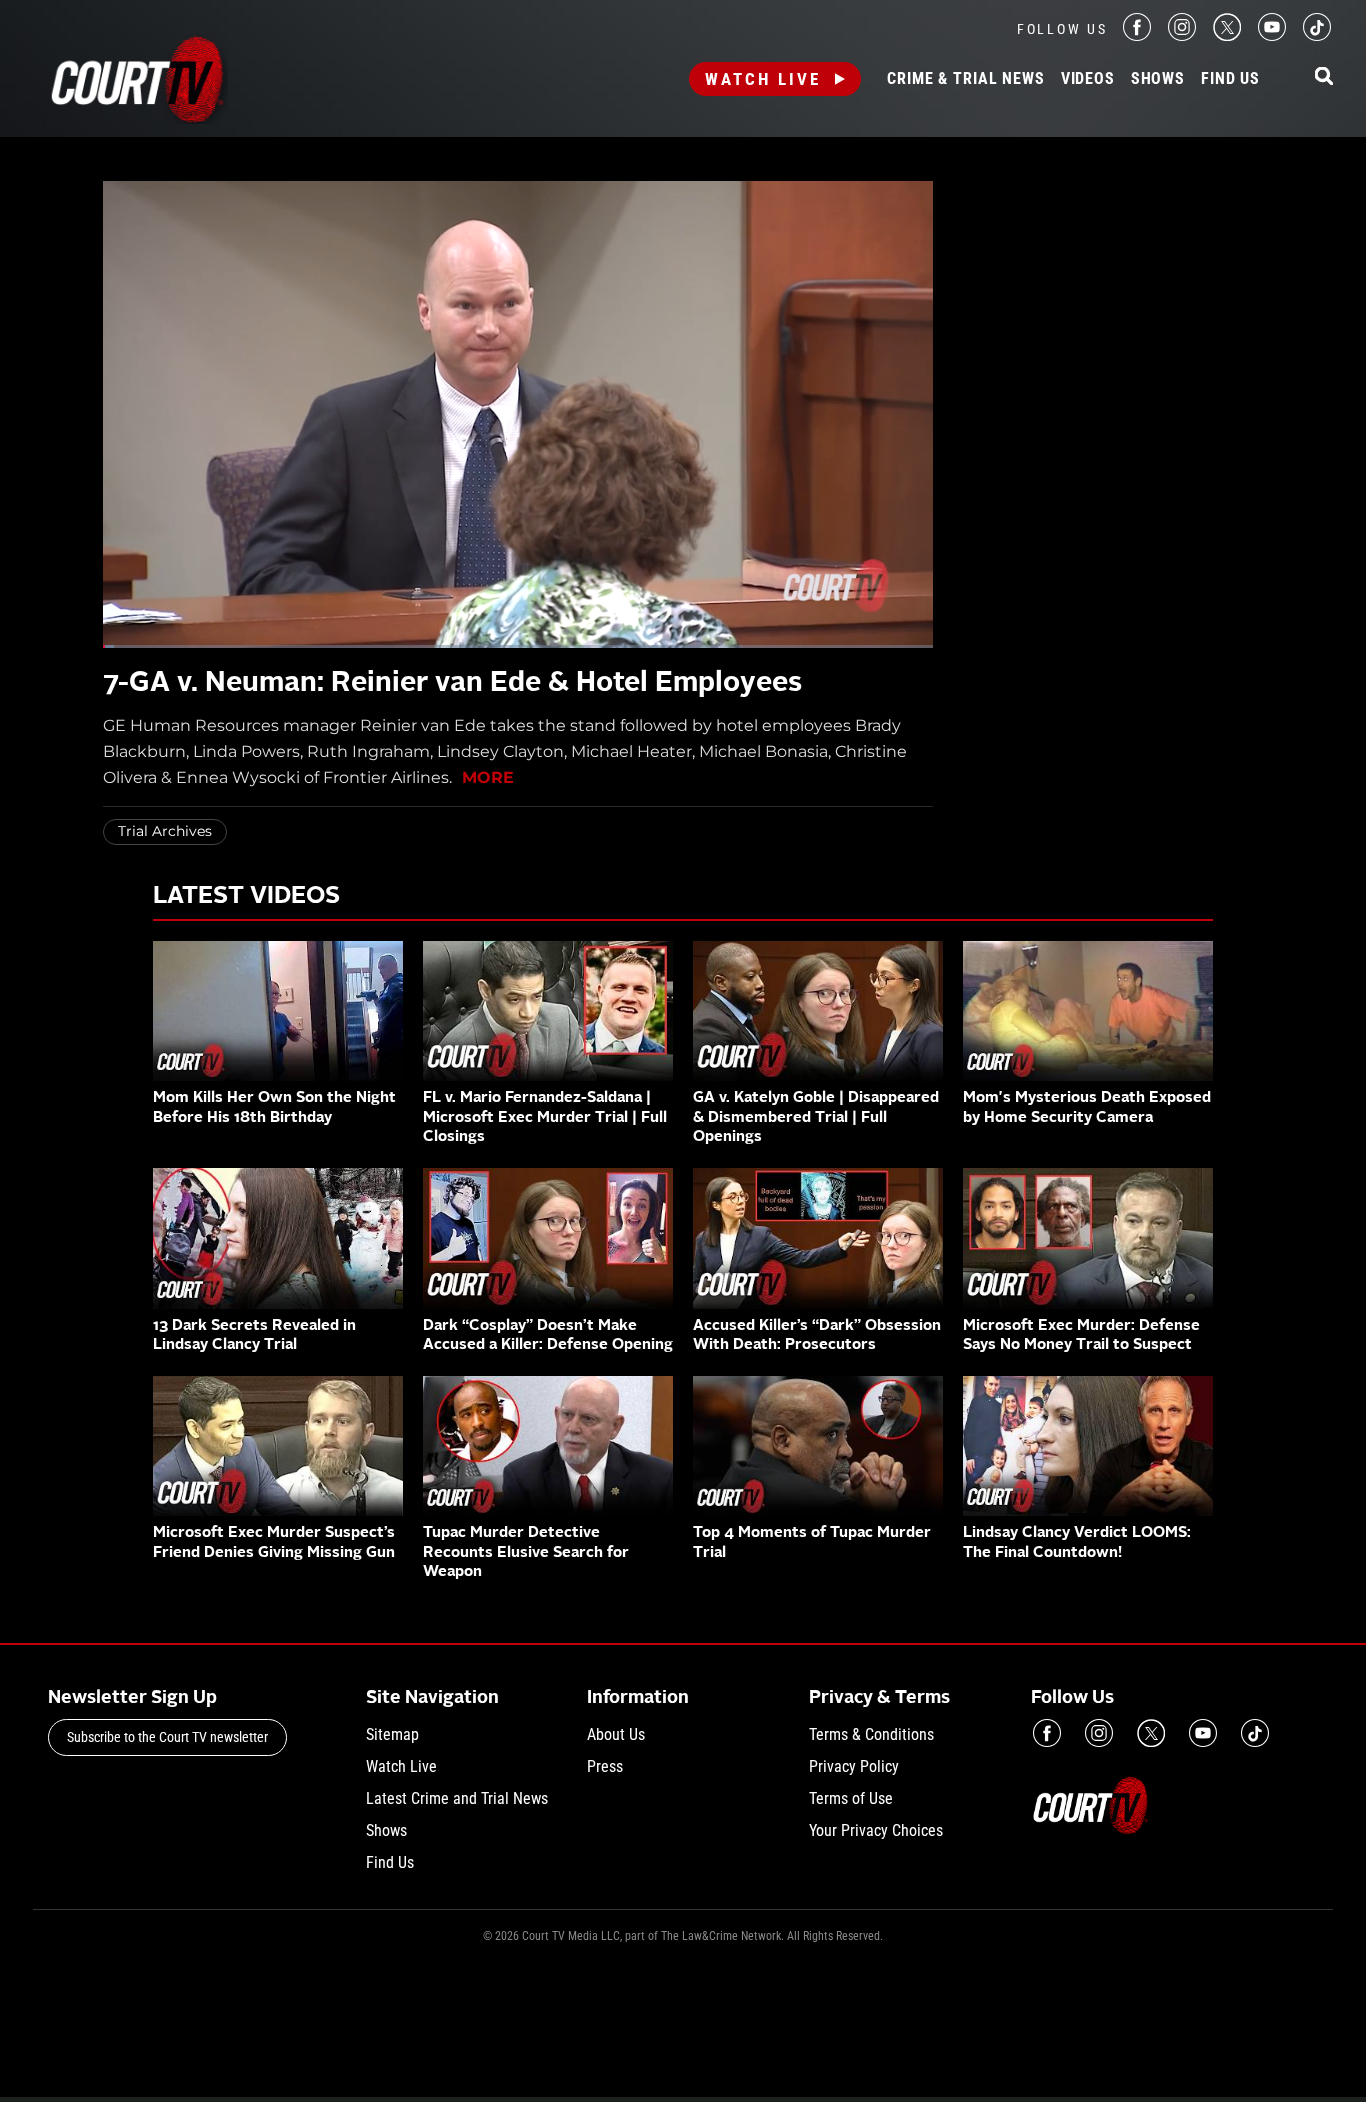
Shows (1158, 79)
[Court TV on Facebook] (1137, 35)
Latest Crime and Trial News (457, 1798)
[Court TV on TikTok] (1317, 35)
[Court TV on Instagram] (1182, 35)
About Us (616, 1734)
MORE (488, 777)
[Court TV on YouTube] (1272, 35)
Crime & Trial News (965, 79)
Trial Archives (165, 831)
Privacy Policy (854, 1766)
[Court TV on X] (1227, 35)
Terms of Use (851, 1798)
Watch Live (763, 79)
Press (605, 1766)
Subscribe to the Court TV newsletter (167, 1737)
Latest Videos (246, 897)
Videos (1088, 79)
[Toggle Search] (1324, 77)
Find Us (1230, 79)
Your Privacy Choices (876, 1830)
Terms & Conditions (871, 1734)
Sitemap (392, 1734)
